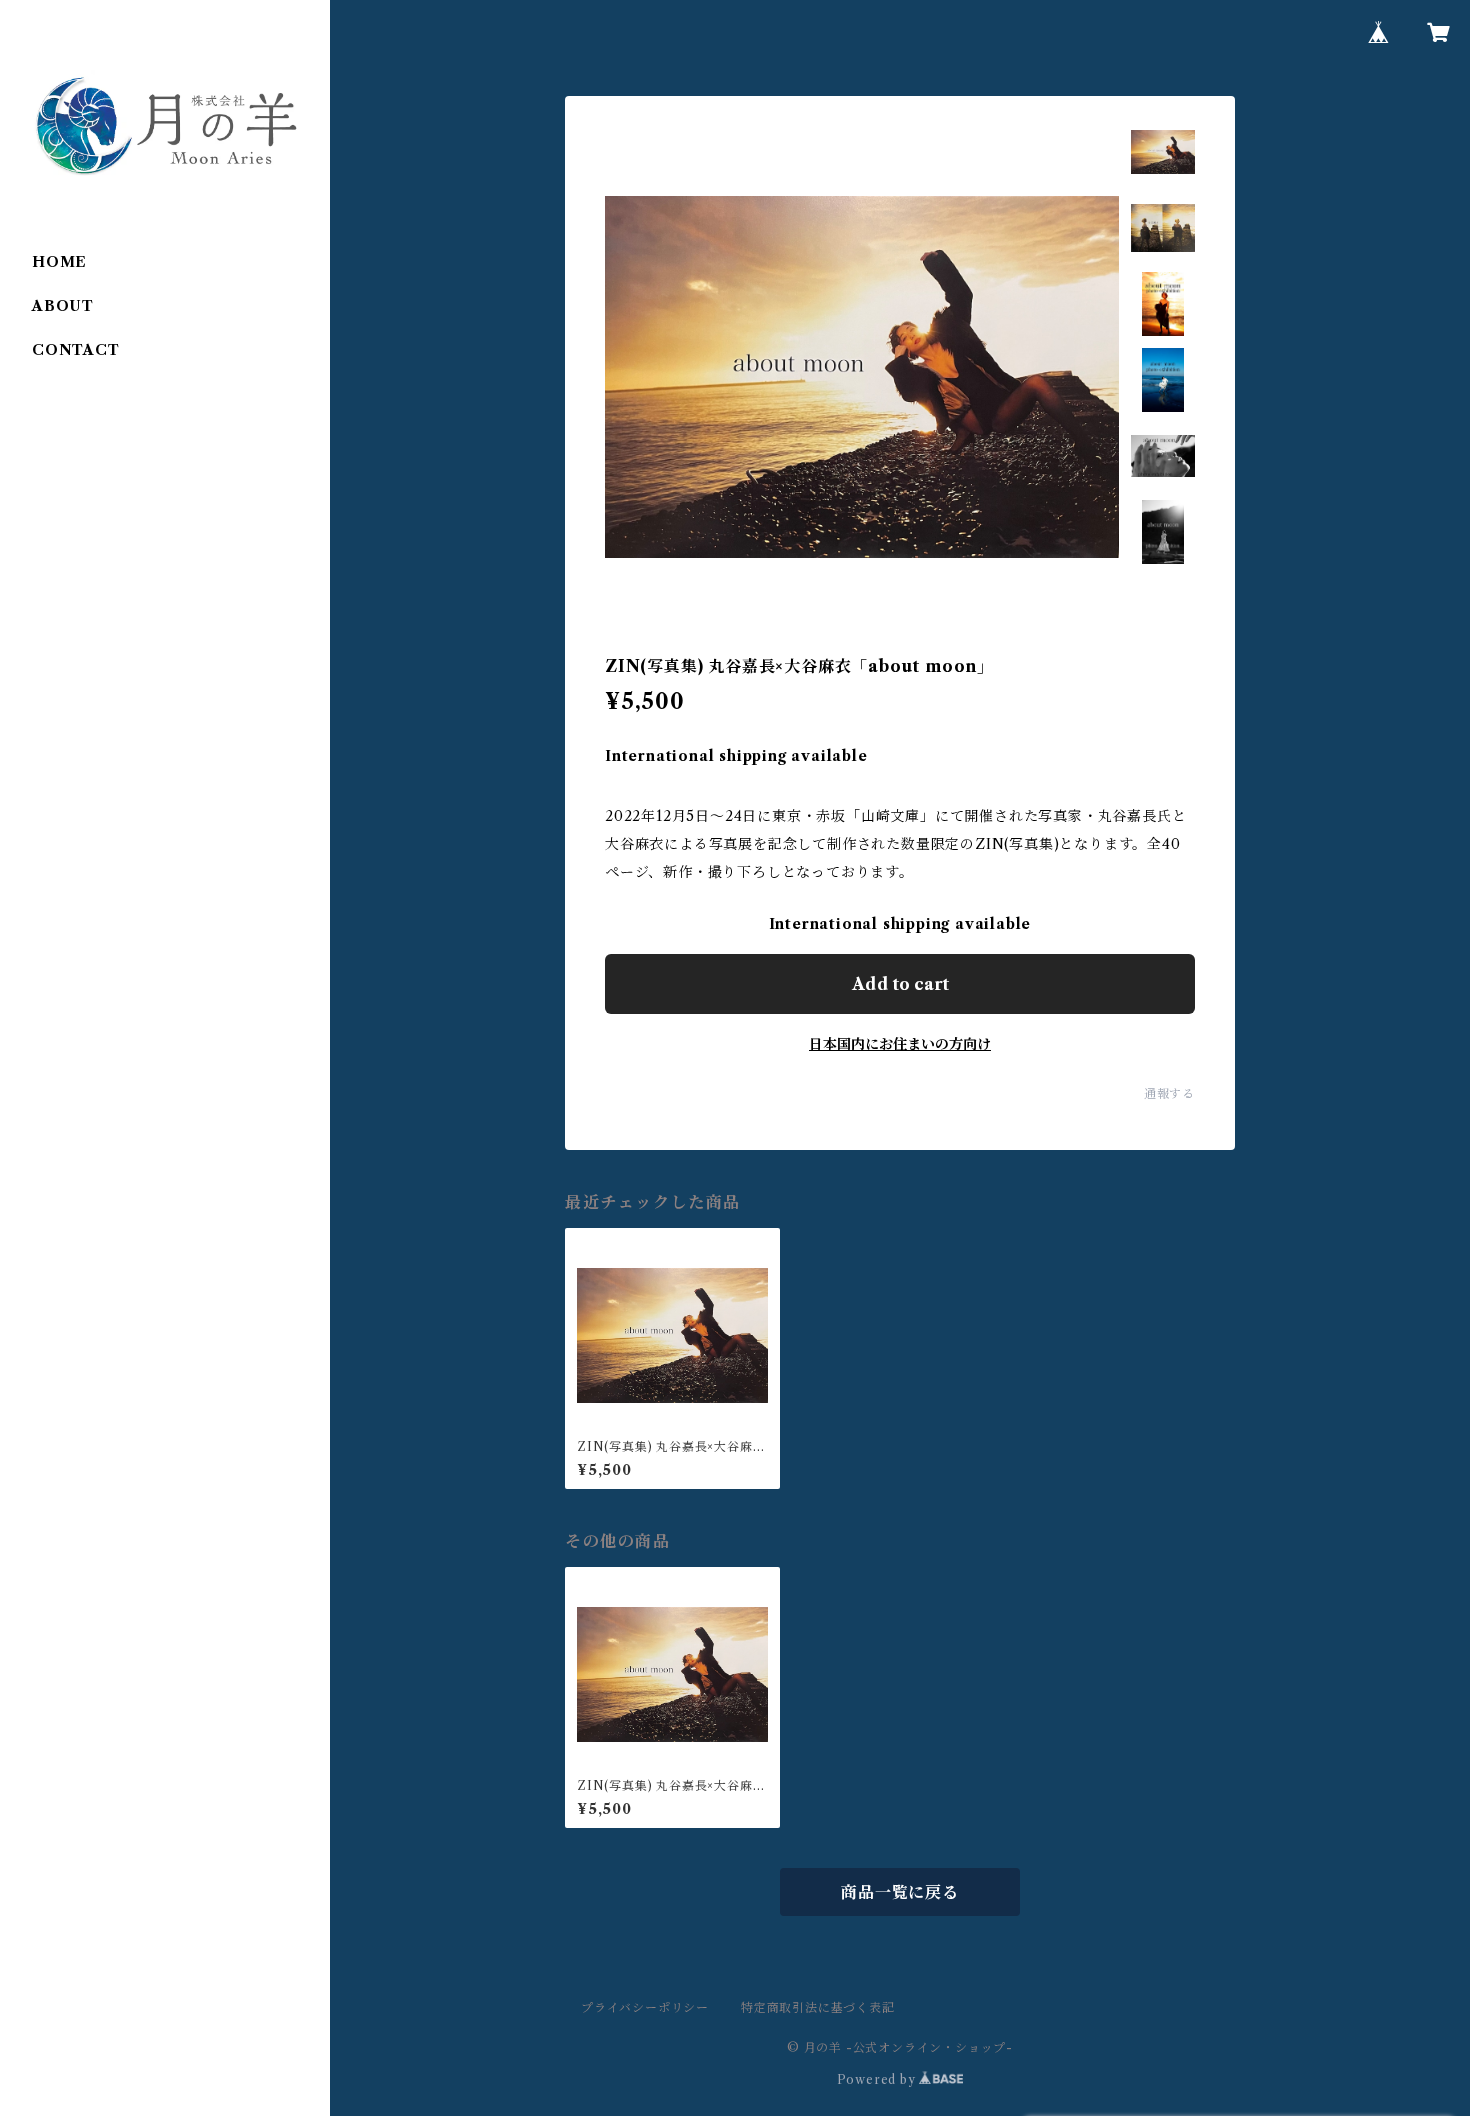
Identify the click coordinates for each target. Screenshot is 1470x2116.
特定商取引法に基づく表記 (818, 2007)
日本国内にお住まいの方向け (900, 1044)
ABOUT (63, 306)
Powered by (878, 2079)
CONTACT (76, 350)
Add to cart (900, 984)
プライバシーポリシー (645, 2007)
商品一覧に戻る (900, 1892)
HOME (59, 262)
